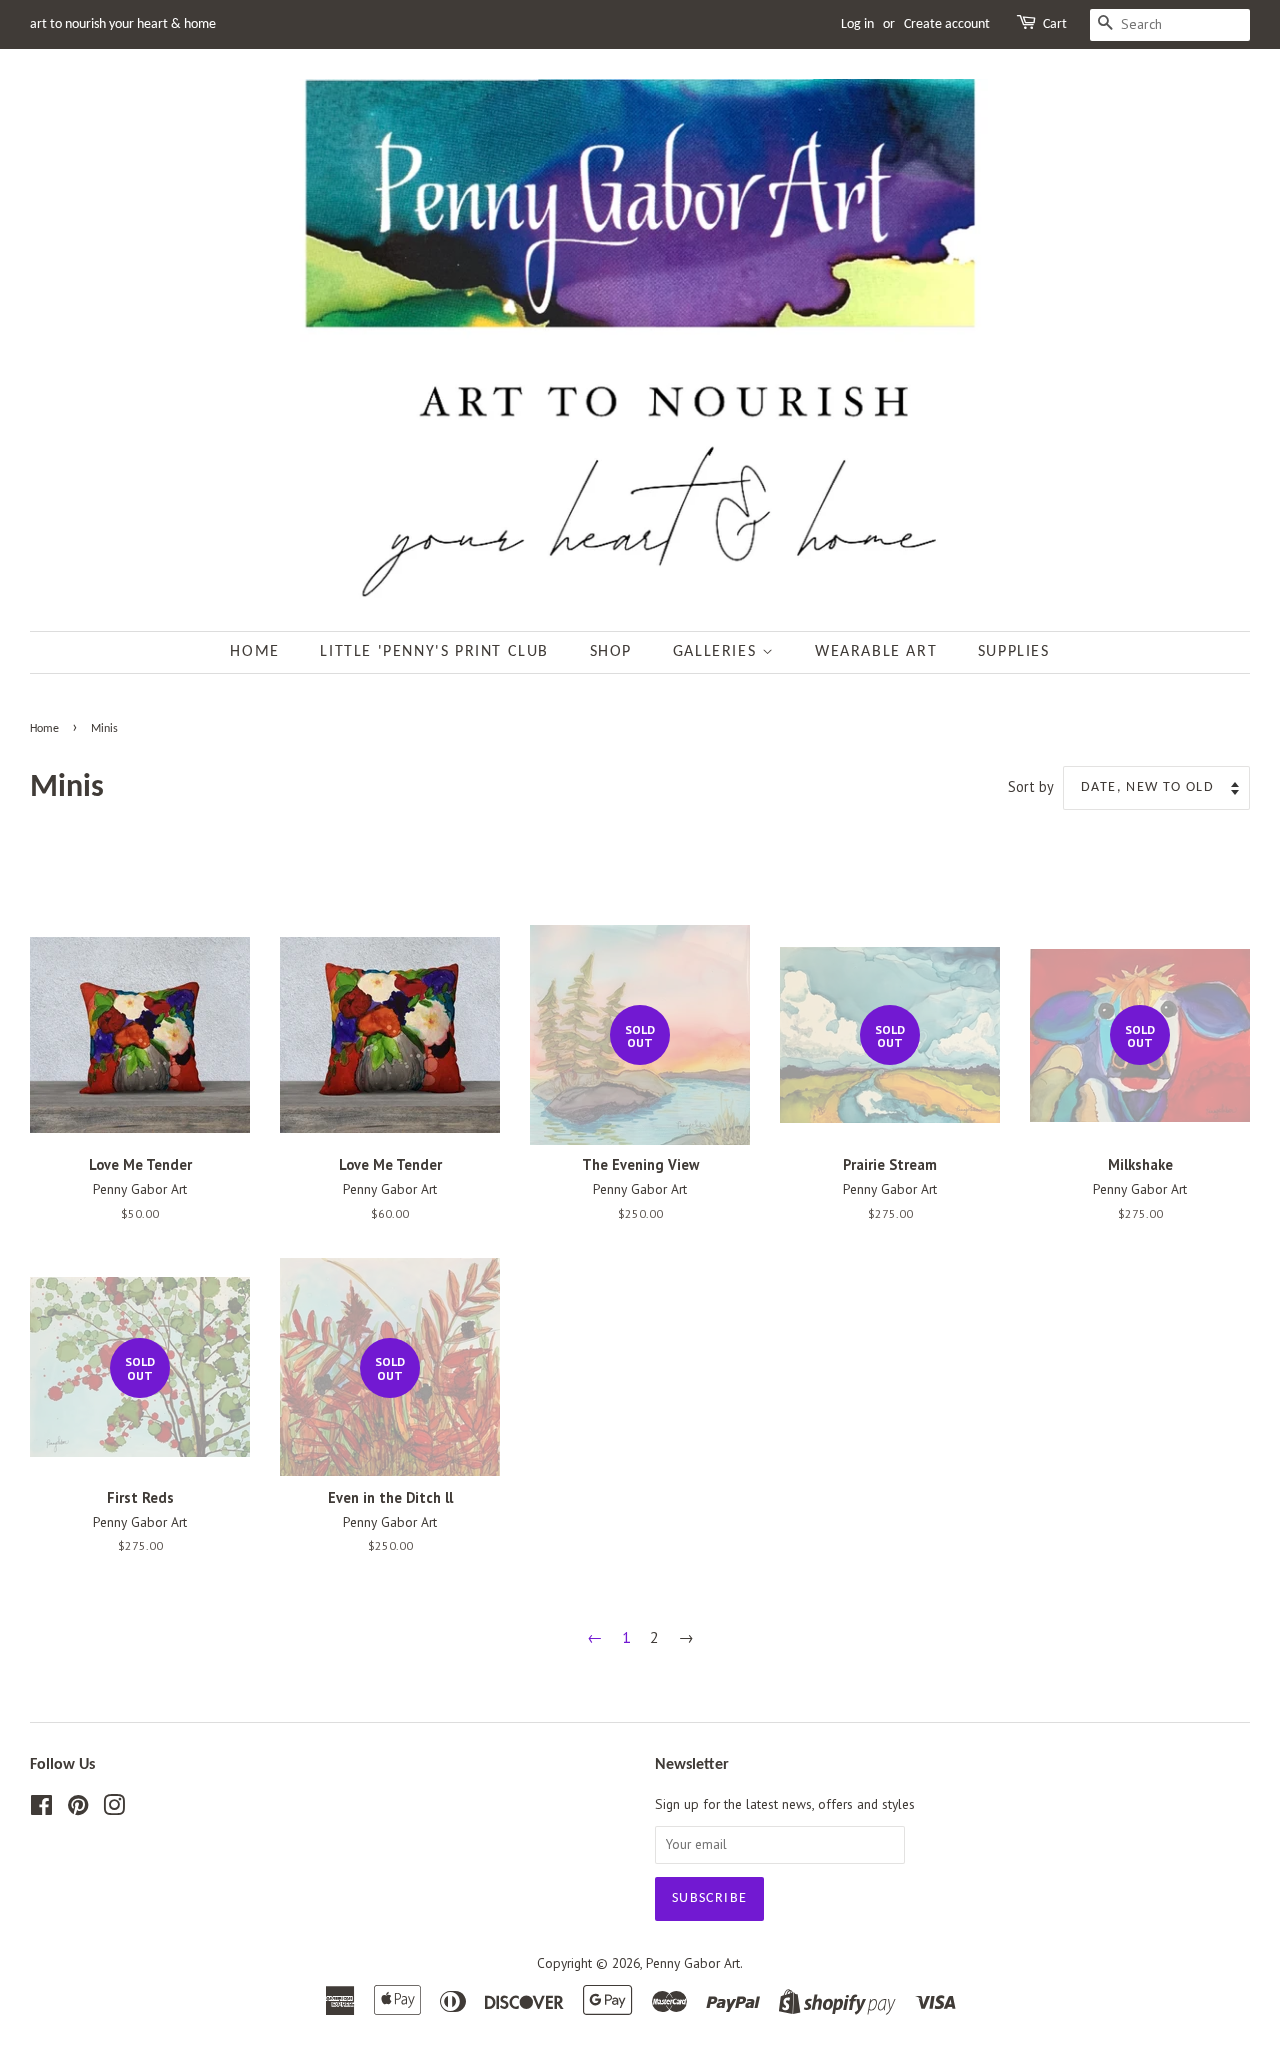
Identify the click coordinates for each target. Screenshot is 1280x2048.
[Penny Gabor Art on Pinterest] (78, 1809)
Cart (1055, 24)
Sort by (1031, 786)
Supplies (1014, 652)
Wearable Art (876, 652)
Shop (611, 652)
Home (254, 652)
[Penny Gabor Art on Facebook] (41, 1809)
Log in (857, 24)
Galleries (717, 652)
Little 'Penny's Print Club (434, 652)
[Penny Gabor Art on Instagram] (114, 1809)
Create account (947, 24)
